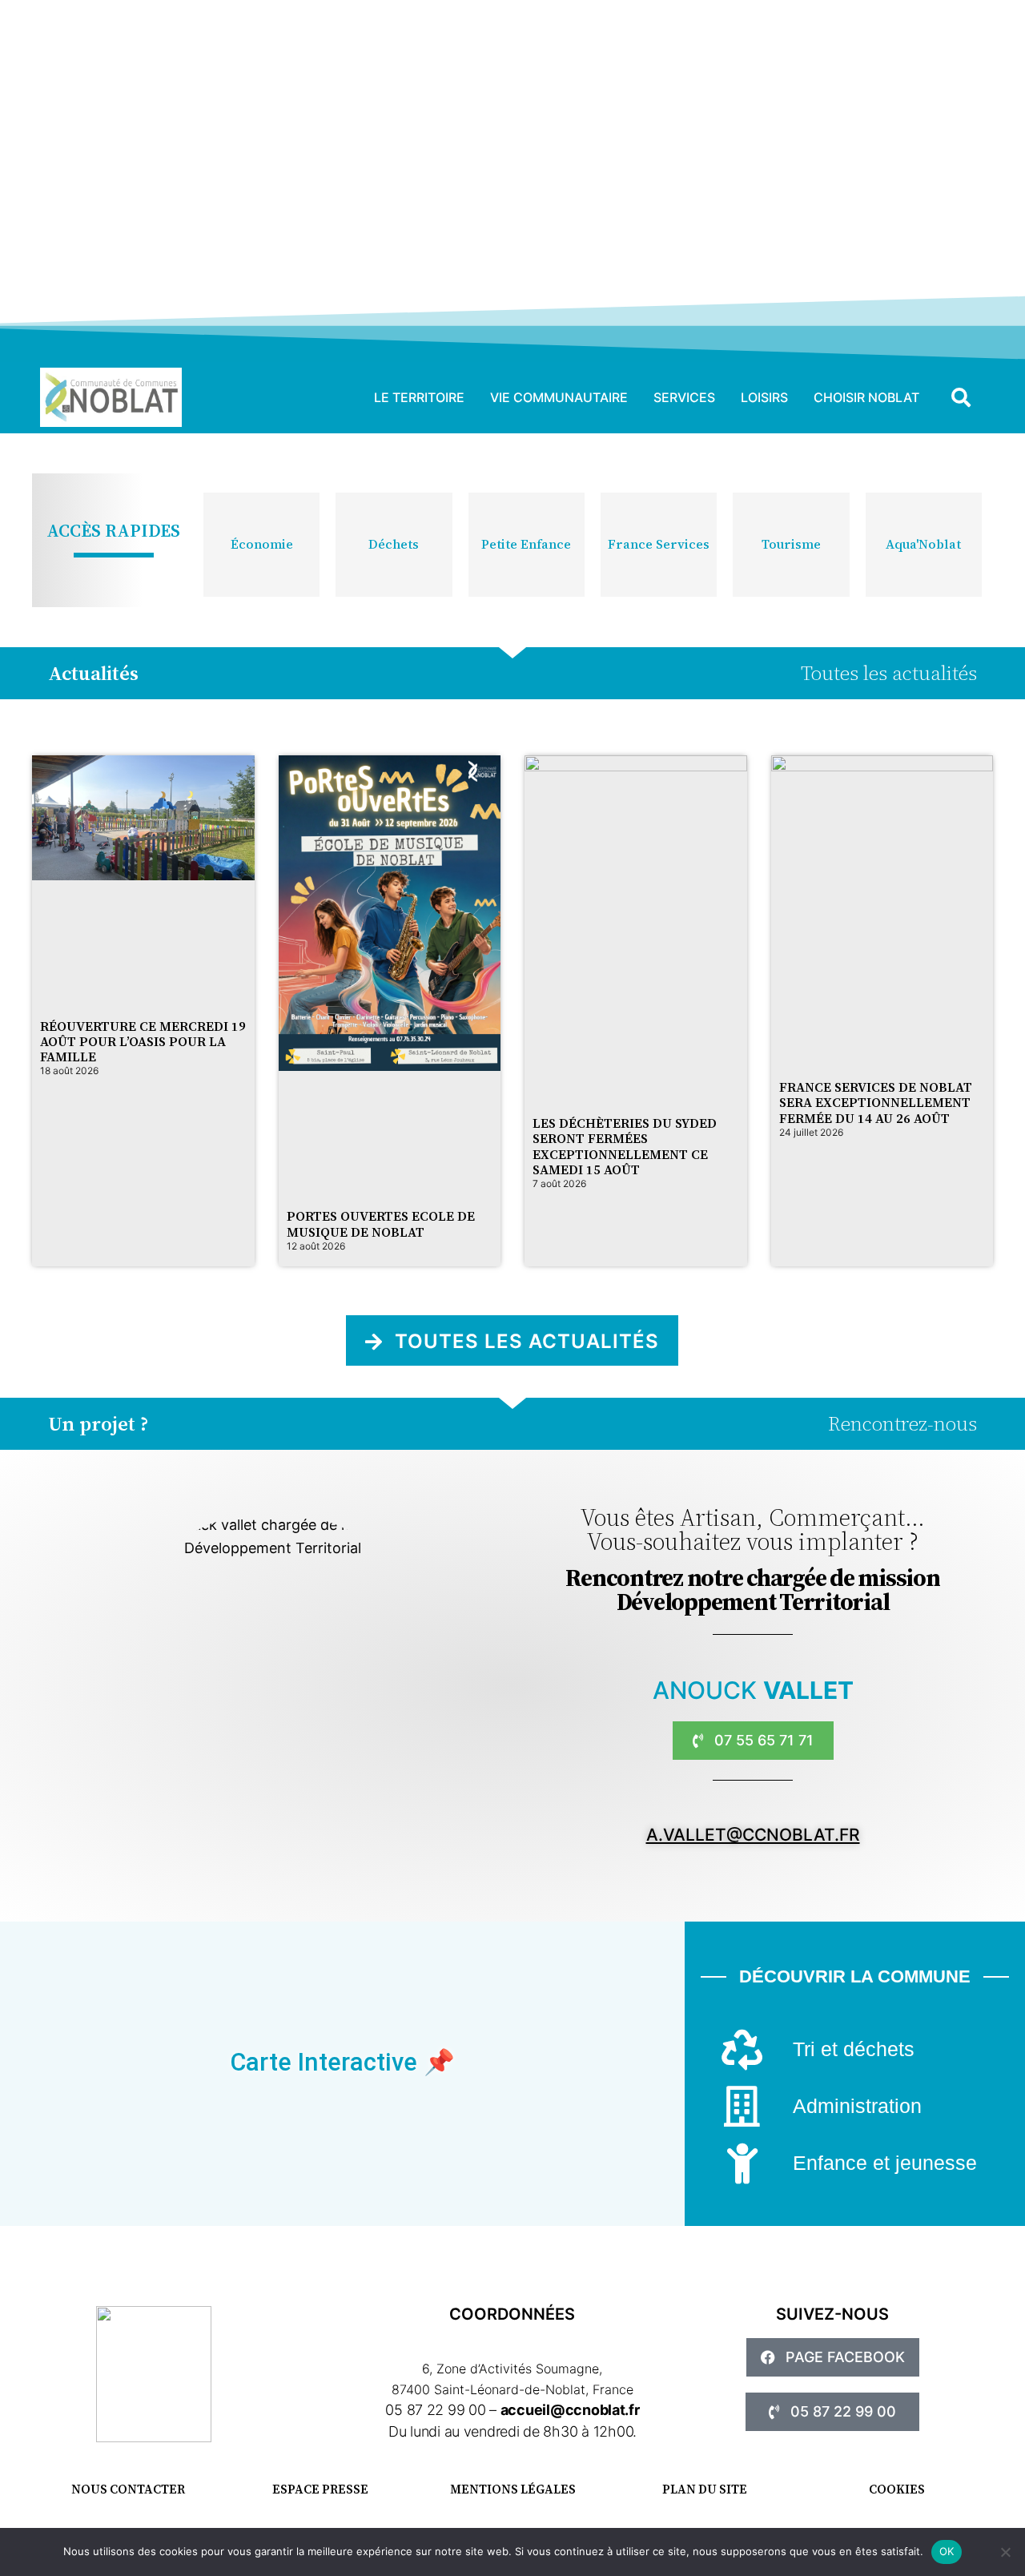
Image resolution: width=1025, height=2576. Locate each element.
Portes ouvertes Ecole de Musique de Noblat (381, 1224)
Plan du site (705, 2489)
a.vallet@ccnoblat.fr (753, 1835)
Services (684, 397)
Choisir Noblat (866, 397)
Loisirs (764, 397)
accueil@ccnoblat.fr (570, 2410)
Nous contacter (128, 2489)
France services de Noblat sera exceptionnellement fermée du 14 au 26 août (876, 1102)
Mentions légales (513, 2489)
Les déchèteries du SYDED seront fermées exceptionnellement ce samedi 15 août (625, 1146)
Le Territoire (419, 397)
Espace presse (320, 2489)
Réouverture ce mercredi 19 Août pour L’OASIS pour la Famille (143, 1041)
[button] (961, 397)
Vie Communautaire (559, 397)
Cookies (897, 2489)
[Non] (1005, 2552)
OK (947, 2551)
